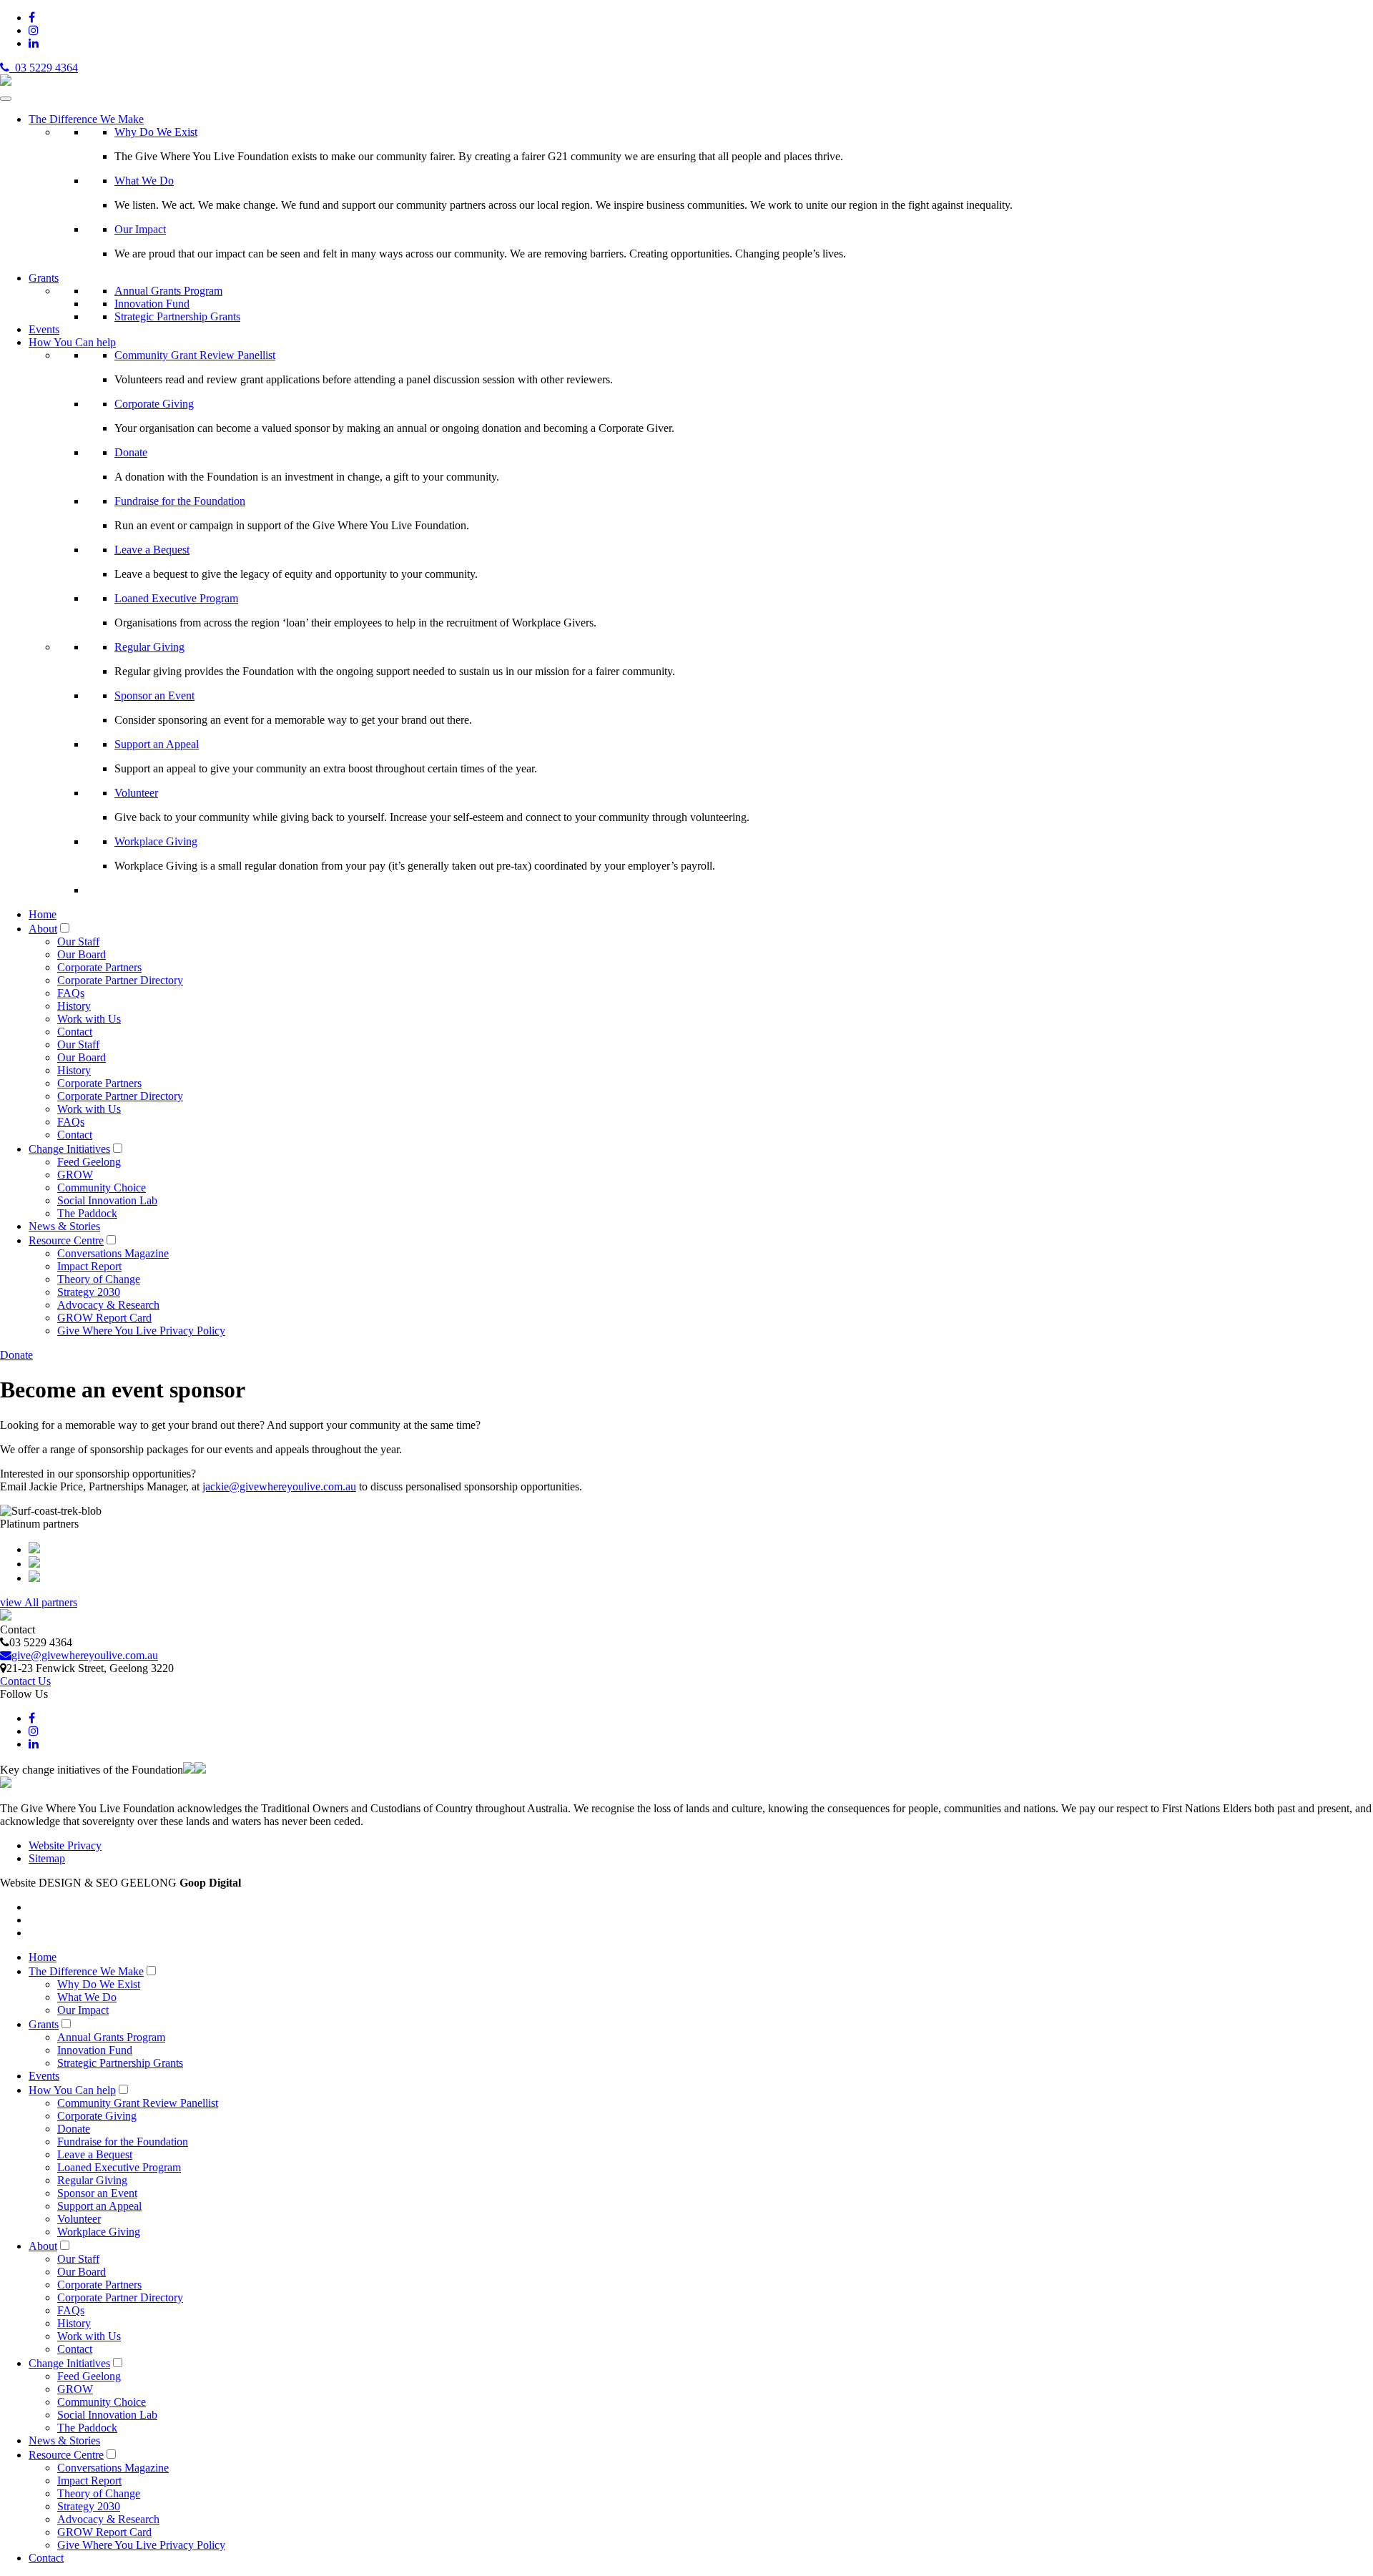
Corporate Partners (99, 967)
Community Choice (102, 1188)
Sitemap (47, 1858)
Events (44, 329)
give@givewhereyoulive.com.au (85, 1655)
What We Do (144, 181)
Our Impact (140, 229)
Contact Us (25, 1681)
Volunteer (136, 793)
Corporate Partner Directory (120, 980)
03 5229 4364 (44, 68)
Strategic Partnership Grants (177, 316)
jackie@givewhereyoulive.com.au (279, 1486)
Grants (44, 278)
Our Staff (78, 942)
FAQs (71, 993)
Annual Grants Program (168, 291)
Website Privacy (65, 1845)
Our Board (82, 954)
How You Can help (72, 342)
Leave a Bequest (152, 550)
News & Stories (64, 1226)
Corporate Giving (154, 404)
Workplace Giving (156, 841)
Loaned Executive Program (176, 598)
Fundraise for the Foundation (180, 501)
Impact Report (89, 1266)
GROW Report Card (104, 1318)
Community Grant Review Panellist (195, 355)
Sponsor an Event (154, 695)
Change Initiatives (69, 1149)
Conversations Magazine (113, 1253)
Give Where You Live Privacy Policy (141, 1331)
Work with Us (89, 1019)
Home (43, 914)
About (43, 929)
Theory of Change (99, 1279)
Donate (131, 452)
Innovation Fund (152, 304)
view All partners (39, 1602)
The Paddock (87, 1213)
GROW (75, 1175)
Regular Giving (149, 647)
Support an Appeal (157, 744)
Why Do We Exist (156, 132)
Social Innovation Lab (107, 1200)
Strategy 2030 (89, 1292)
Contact (75, 1032)
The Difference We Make (86, 119)
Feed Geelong (89, 1162)
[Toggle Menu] (6, 99)
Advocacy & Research (108, 1305)
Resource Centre (66, 1240)
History (74, 1006)
